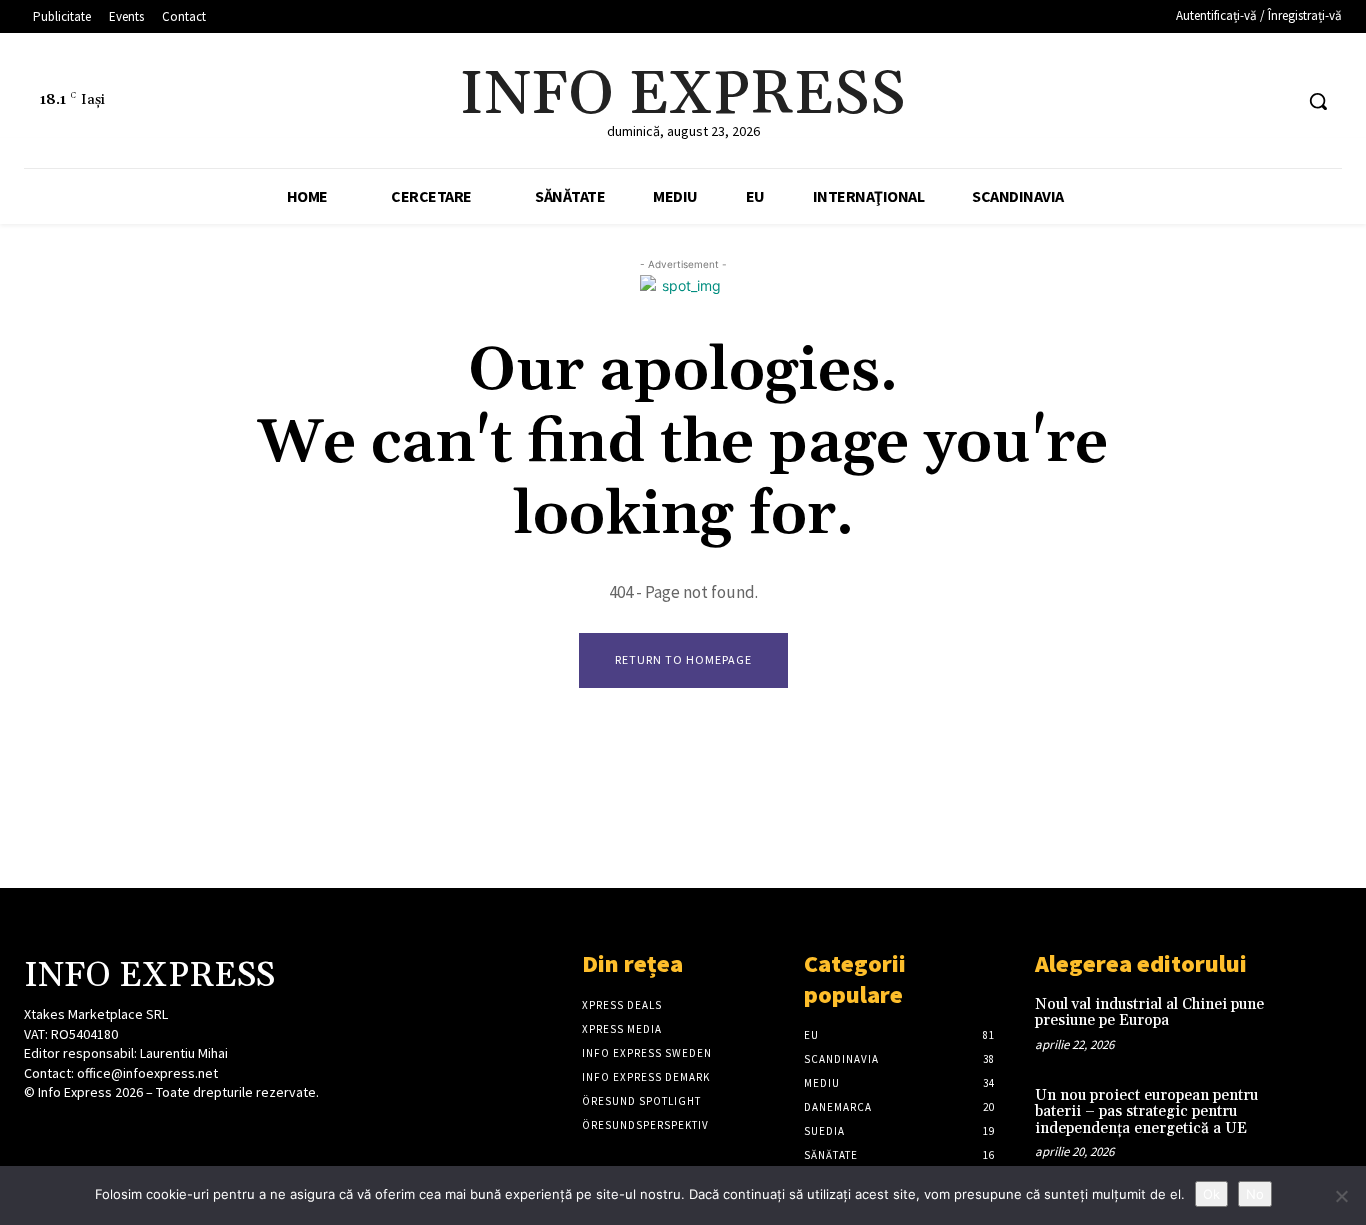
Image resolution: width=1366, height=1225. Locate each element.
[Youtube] (1275, 101)
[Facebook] (1200, 101)
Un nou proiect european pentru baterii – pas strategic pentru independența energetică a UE (1146, 1112)
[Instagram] (71, 1130)
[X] (1238, 101)
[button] (1318, 101)
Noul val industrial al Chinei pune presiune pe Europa (1149, 1013)
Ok (1211, 1194)
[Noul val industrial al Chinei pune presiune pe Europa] (1311, 1023)
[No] (1341, 1196)
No (1255, 1194)
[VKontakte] (142, 1130)
